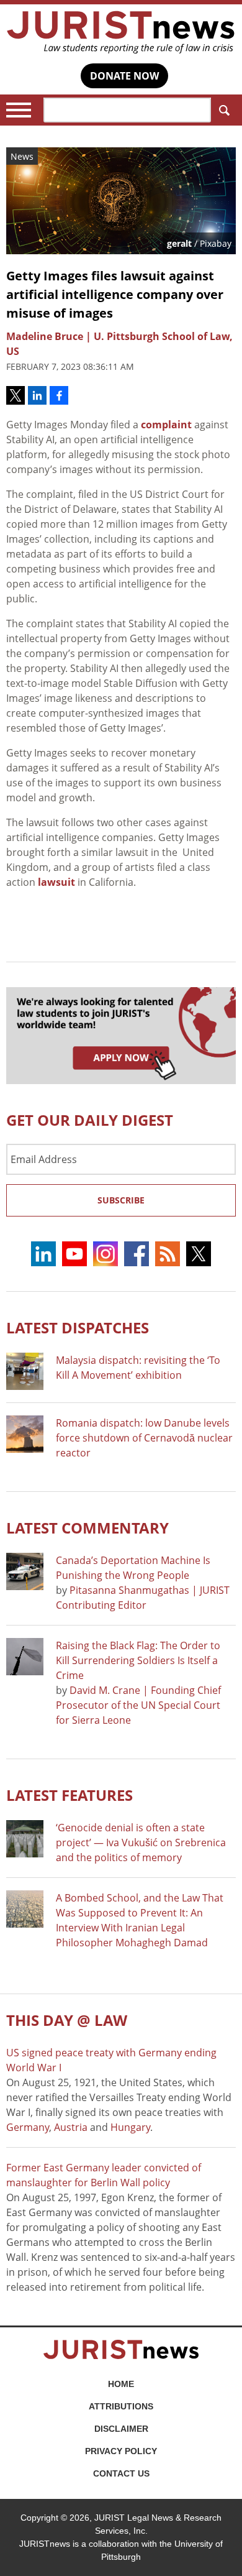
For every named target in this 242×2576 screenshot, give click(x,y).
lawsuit (56, 882)
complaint (166, 425)
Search (223, 110)
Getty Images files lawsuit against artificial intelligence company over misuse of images (115, 294)
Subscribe (121, 1200)
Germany (28, 2127)
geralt (179, 243)
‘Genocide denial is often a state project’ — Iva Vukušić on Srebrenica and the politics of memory (141, 1842)
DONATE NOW (124, 76)
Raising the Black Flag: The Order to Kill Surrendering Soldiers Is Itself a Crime (138, 1660)
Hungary (130, 2127)
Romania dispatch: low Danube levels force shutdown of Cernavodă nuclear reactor (144, 1438)
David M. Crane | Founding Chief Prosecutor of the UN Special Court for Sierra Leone (138, 1705)
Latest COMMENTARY (87, 1528)
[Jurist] (121, 32)
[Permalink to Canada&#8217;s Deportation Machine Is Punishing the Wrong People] (25, 1571)
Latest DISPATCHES (78, 1327)
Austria (71, 2127)
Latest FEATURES (69, 1795)
